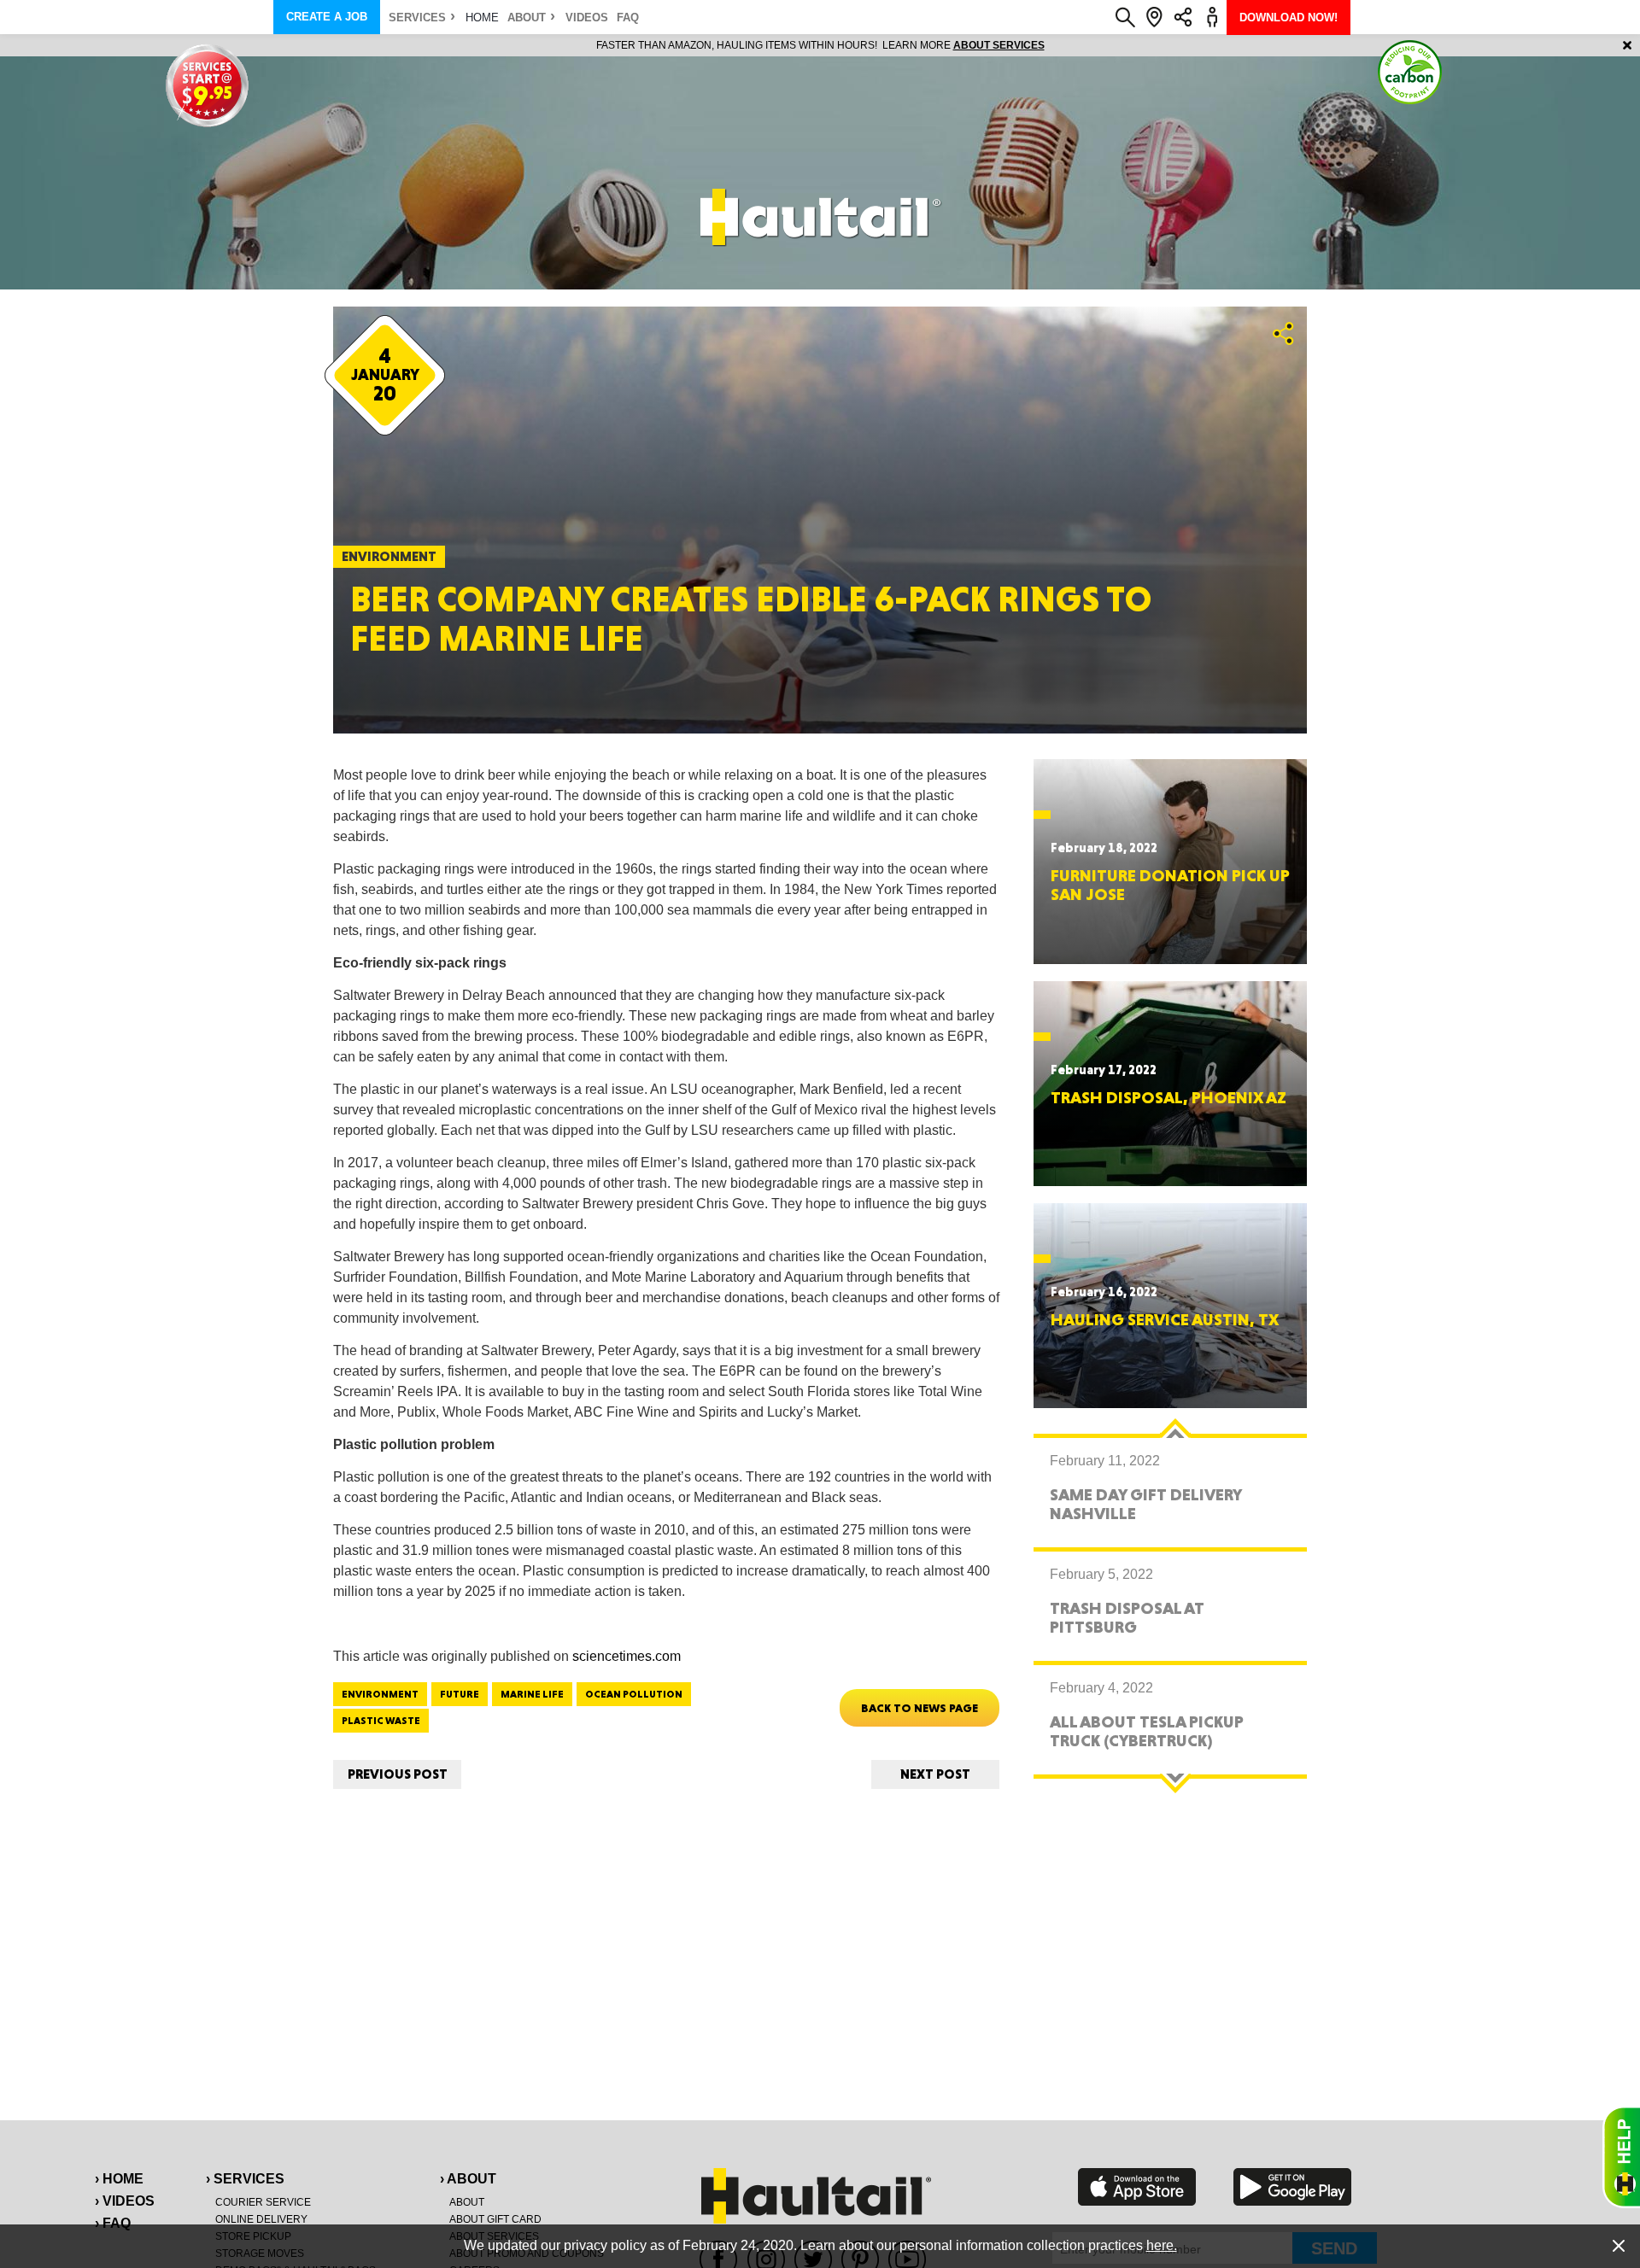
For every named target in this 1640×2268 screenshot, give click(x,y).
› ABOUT (468, 2179)
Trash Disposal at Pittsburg (1127, 1617)
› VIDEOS (125, 2201)
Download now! (1289, 18)
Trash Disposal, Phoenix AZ (1168, 1097)
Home (482, 18)
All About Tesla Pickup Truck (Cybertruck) (1147, 1731)
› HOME (119, 2179)
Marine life (532, 1694)
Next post (935, 1774)
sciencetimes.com (627, 1656)
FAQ (628, 18)
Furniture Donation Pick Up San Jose (1170, 885)
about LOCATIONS (1054, 45)
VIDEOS (587, 18)
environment (380, 1694)
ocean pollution (634, 1694)
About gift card (495, 2219)
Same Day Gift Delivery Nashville (1145, 1504)
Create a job (327, 17)
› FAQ (113, 2223)
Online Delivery (261, 2219)
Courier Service (263, 2202)
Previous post (398, 1774)
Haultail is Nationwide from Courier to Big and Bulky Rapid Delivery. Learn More (820, 45)
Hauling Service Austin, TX (1165, 1319)
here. (1162, 2245)
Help (1621, 2157)
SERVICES (417, 18)
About (527, 18)
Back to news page (920, 1708)
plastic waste (381, 1721)
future (460, 1694)
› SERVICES (245, 2179)
